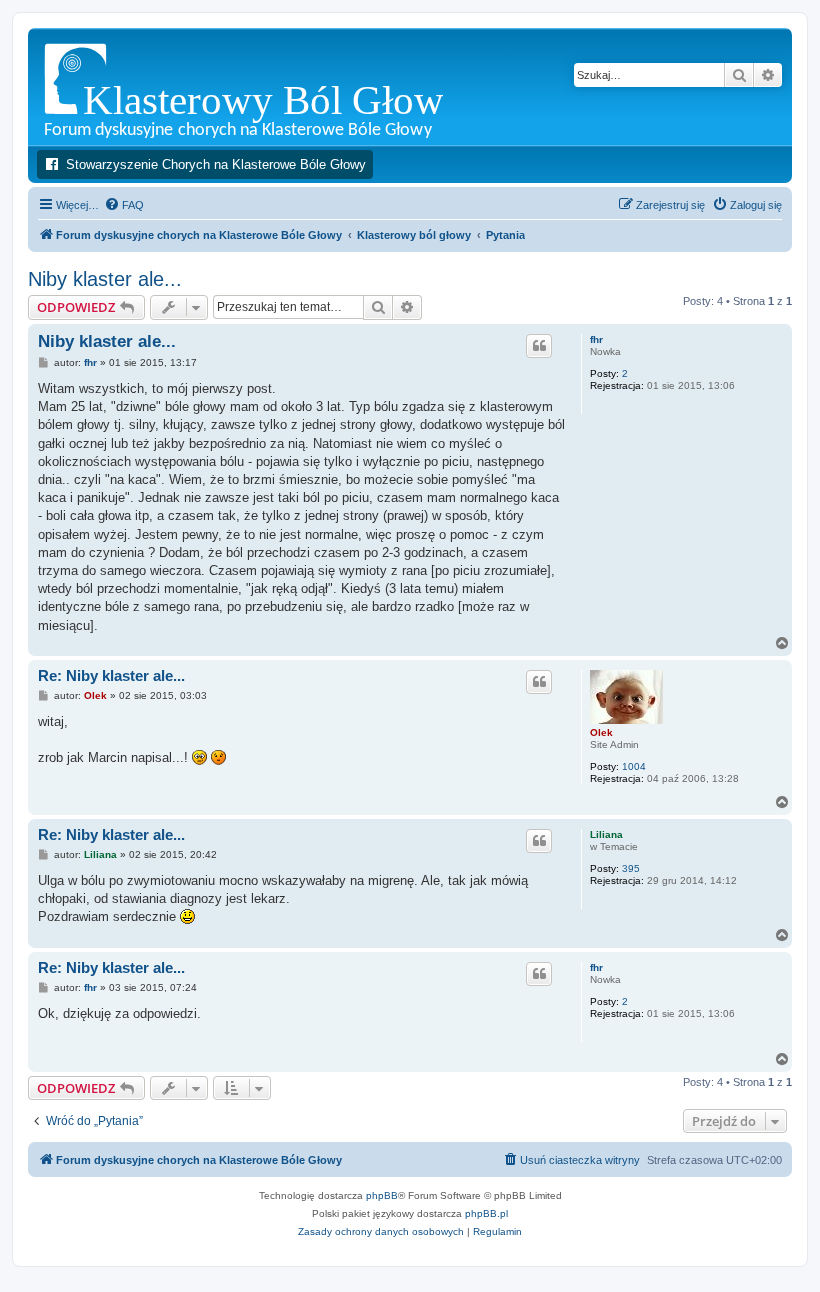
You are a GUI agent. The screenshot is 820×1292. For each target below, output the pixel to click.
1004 (634, 766)
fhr (596, 339)
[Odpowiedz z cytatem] (539, 346)
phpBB (382, 1195)
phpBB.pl (486, 1213)
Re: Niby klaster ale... (111, 675)
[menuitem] (124, 205)
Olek (601, 732)
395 (631, 868)
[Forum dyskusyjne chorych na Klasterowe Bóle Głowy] (294, 86)
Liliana (606, 834)
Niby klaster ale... (105, 279)
